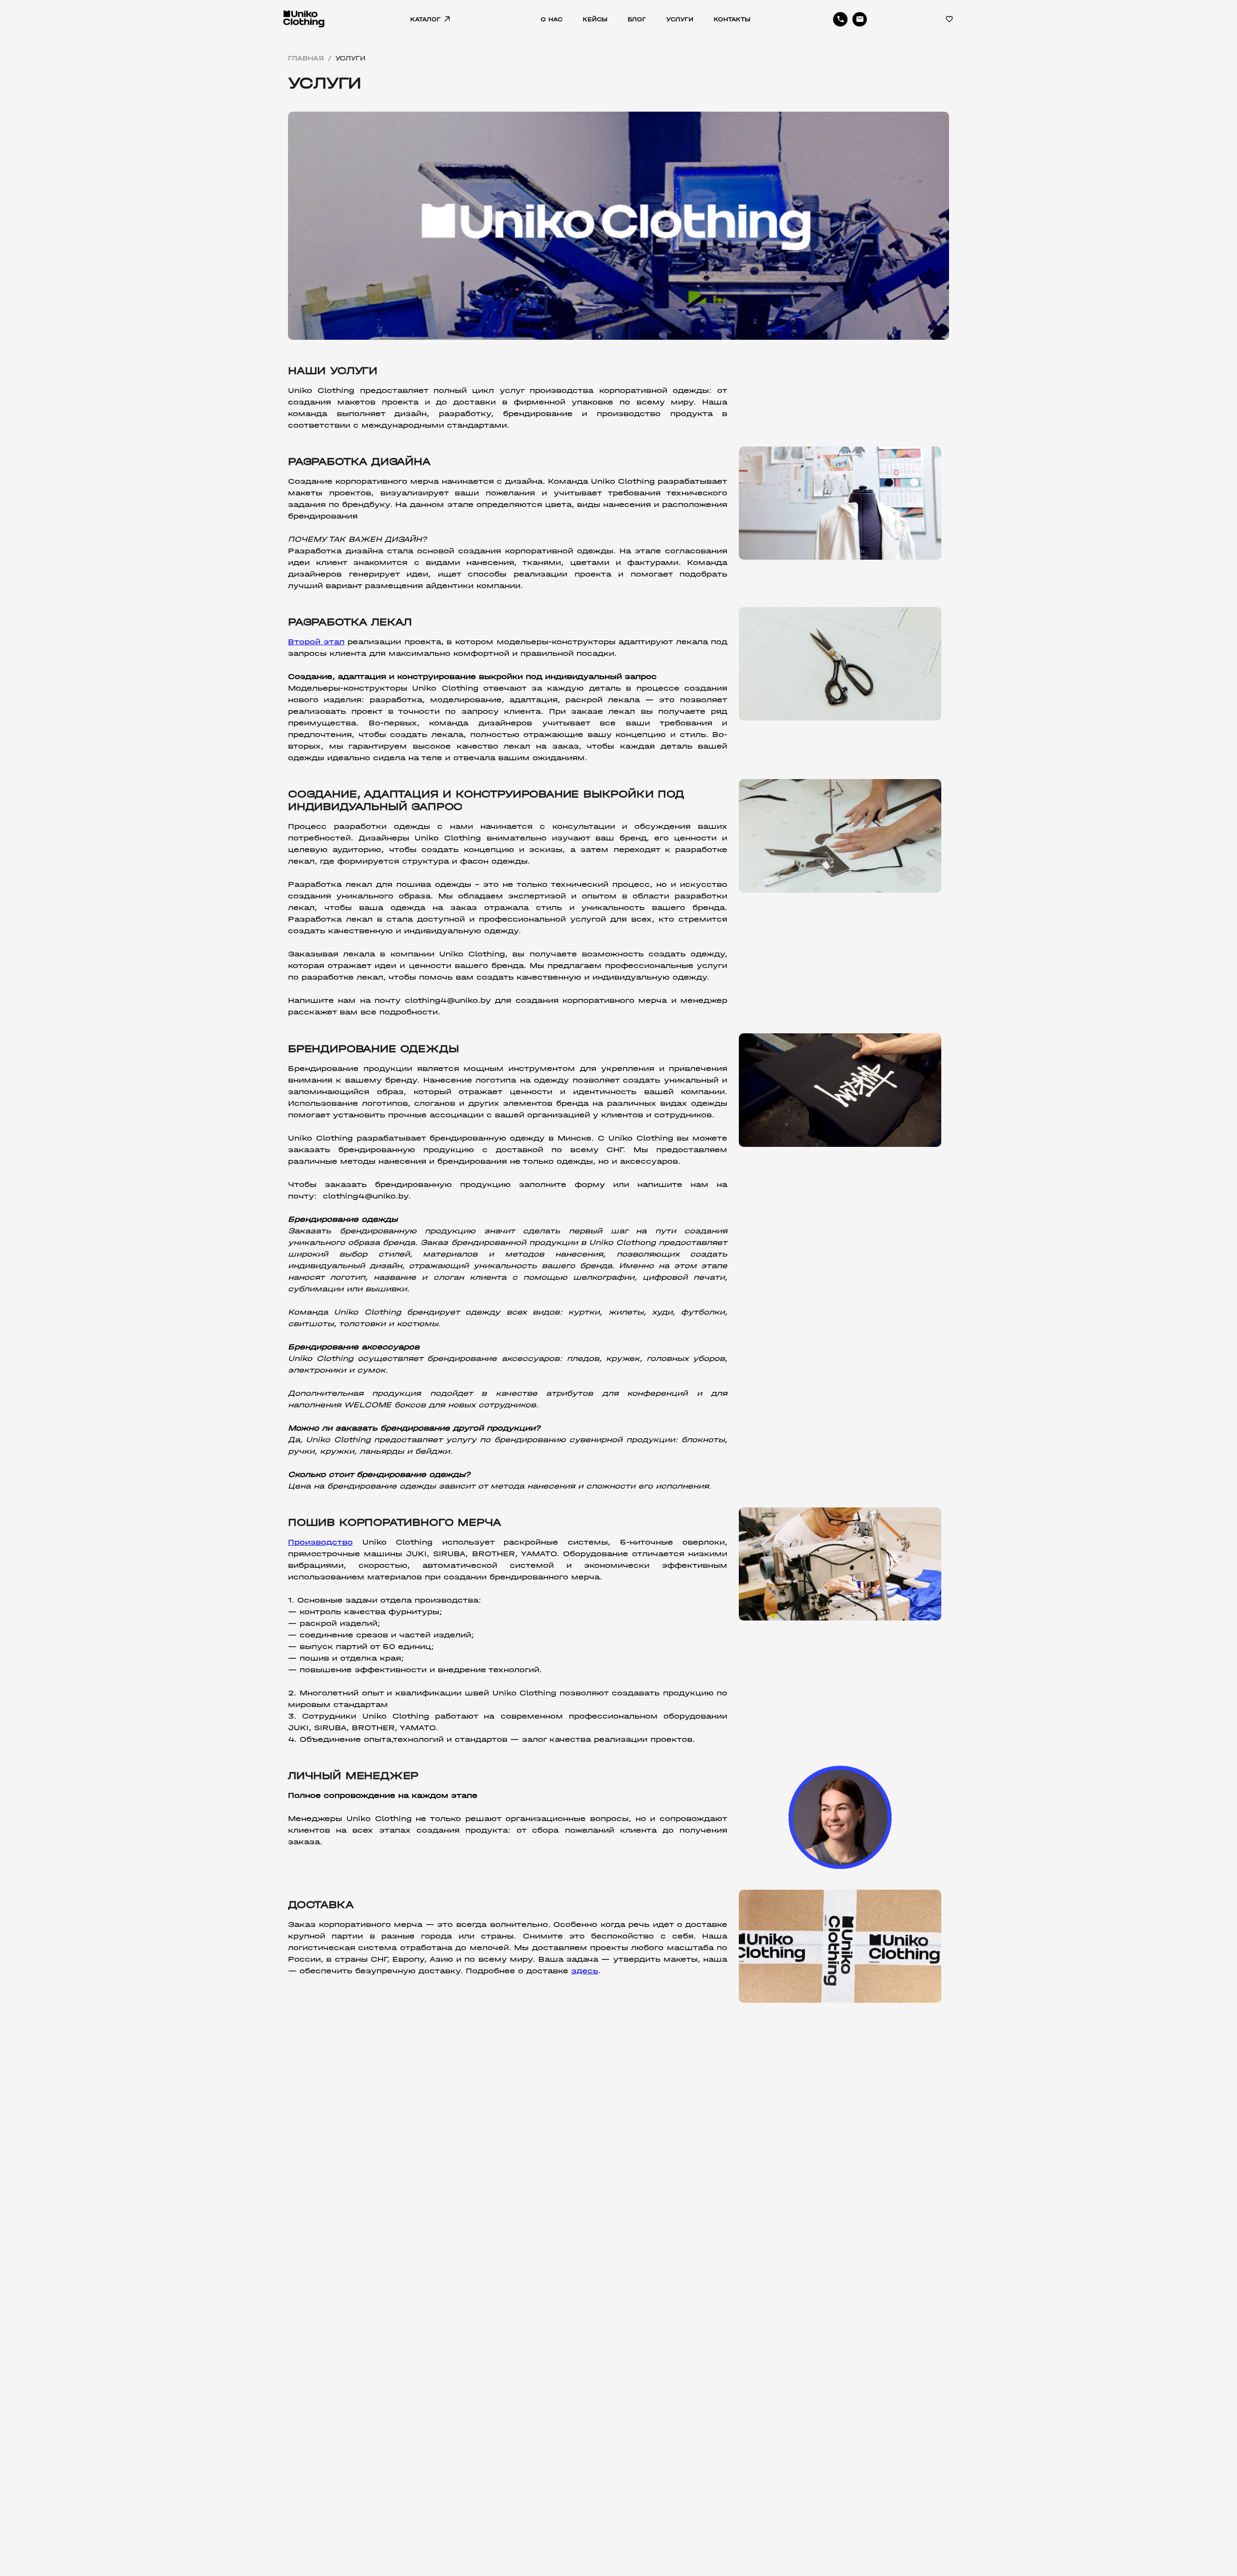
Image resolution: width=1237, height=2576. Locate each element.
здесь (585, 1971)
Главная (306, 58)
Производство (320, 1542)
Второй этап (316, 642)
